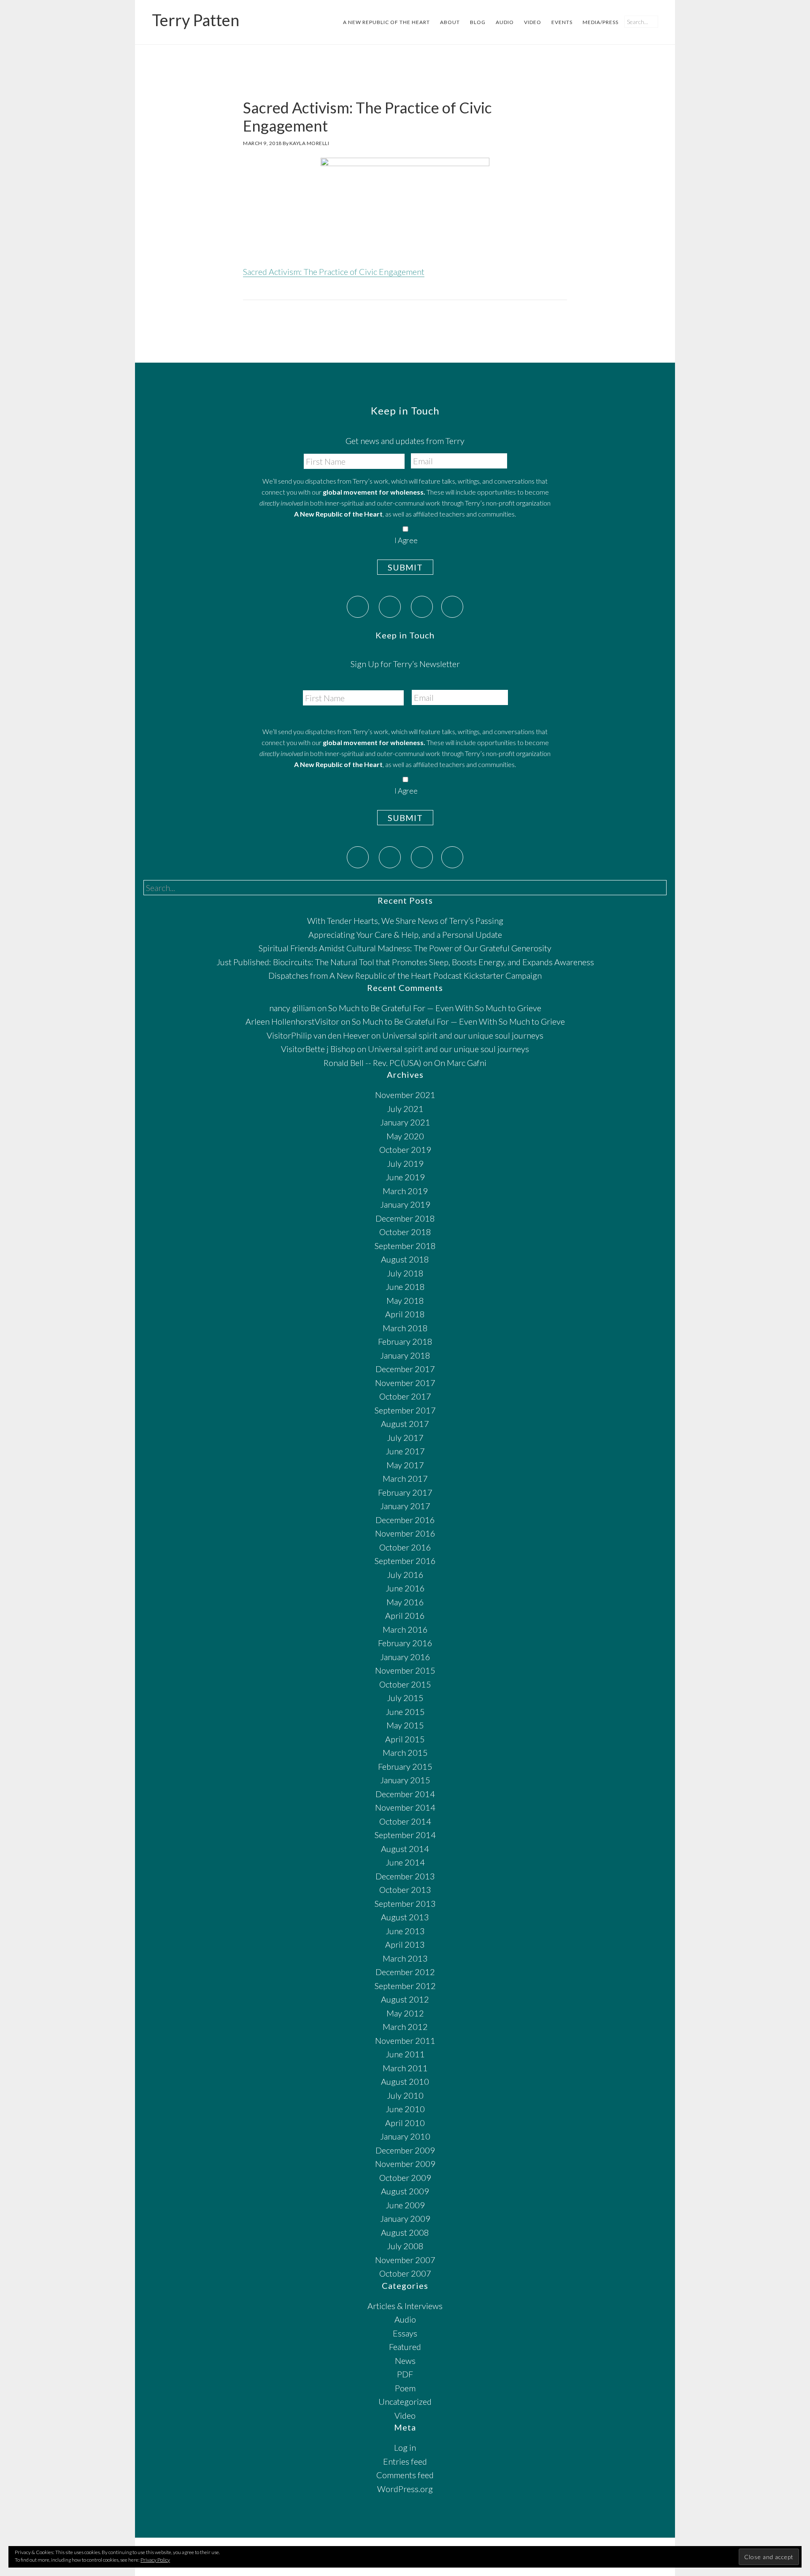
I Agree (406, 540)
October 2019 (405, 1149)
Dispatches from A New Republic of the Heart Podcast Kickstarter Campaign (405, 975)
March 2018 (405, 1328)
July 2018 (405, 1273)
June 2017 (405, 1451)
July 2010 (405, 2095)
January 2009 (405, 2218)
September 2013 (405, 1903)
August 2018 (405, 1259)
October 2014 (405, 1821)
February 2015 (405, 1766)
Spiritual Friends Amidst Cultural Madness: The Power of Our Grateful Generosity (405, 948)
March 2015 (405, 1752)
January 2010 (405, 2136)
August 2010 (405, 2081)
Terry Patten (196, 20)
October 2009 (405, 2178)
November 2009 (405, 2164)
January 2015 (405, 1780)
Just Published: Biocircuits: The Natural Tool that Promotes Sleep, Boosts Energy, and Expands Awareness (405, 962)
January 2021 (405, 1122)
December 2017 (405, 1369)
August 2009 (405, 2191)
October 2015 (405, 1684)
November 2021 (405, 1095)
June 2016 (405, 1588)
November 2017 (405, 1383)
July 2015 (405, 1698)
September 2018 (405, 1246)
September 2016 (405, 1561)
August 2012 (405, 1999)
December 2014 (405, 1794)
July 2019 (405, 1163)
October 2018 (405, 1232)
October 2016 (405, 1547)
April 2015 (405, 1739)
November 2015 (405, 1670)
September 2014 (405, 1835)
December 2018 (405, 1218)
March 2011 (405, 2068)
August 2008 (405, 2232)
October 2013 (405, 1890)
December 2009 (405, 2150)
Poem (405, 2388)
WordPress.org (405, 2489)
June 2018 (405, 1287)
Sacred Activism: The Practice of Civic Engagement (334, 272)
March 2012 (405, 2027)
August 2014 (405, 1849)
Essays (405, 2333)
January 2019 (405, 1204)
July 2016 (405, 1575)
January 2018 (405, 1355)
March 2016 (405, 1629)
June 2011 (405, 2054)
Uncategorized (405, 2401)
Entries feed (405, 2461)
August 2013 (405, 1917)
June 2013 (405, 1931)
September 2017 (405, 1410)
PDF (405, 2374)
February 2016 (405, 1643)
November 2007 (405, 2260)
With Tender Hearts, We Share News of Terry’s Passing (405, 921)
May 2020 (405, 1136)
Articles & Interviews (405, 2306)
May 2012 (405, 2013)
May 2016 (405, 1602)
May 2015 (405, 1725)
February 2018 (405, 1341)
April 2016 (405, 1615)
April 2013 (405, 1944)
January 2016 (405, 1657)
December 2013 (405, 1876)
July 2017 (405, 1437)
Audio (405, 2319)
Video (405, 2415)
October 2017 (405, 1396)
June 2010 (405, 2109)
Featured (405, 2347)
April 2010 (405, 2123)
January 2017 (405, 1506)
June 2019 (405, 1177)
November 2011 (405, 2040)
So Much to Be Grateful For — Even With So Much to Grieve (435, 1008)
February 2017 (405, 1492)
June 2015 (405, 1712)
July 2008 (405, 2246)
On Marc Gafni (460, 1063)
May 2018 (405, 1300)
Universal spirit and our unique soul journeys (463, 1035)
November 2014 (405, 1807)
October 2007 (405, 2273)
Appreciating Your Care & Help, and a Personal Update (405, 934)
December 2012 (405, 1972)
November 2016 (405, 1533)
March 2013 (405, 1958)
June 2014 (405, 1862)
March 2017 (405, 1478)
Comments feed (405, 2475)
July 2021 (405, 1109)
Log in (405, 2447)
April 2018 (405, 1314)
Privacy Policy (155, 2560)
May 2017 (405, 1465)
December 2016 (405, 1520)
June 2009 (405, 2205)
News (405, 2361)
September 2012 (405, 1986)
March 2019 (405, 1191)
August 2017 (405, 1424)
